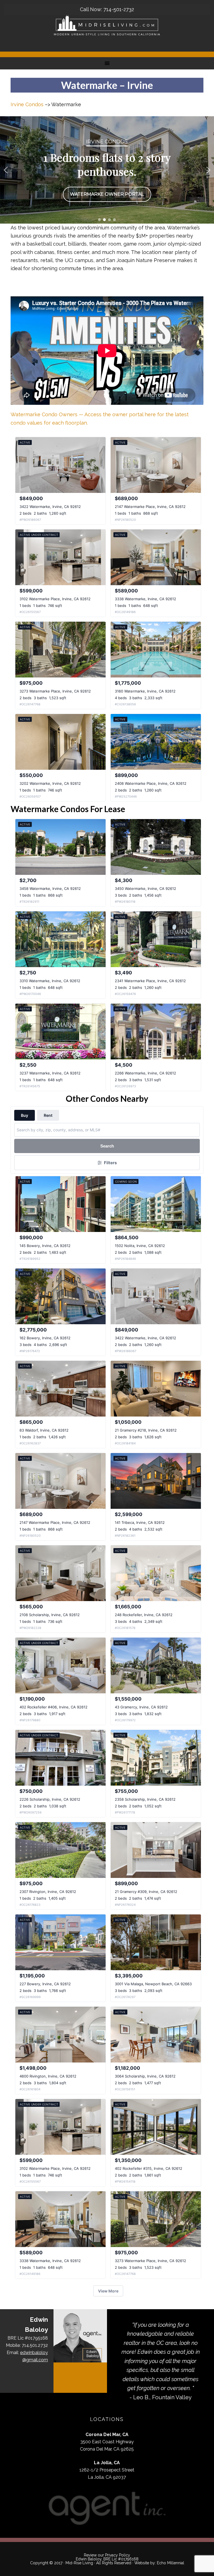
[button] (6, 170)
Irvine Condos (27, 104)
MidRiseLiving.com (107, 25)
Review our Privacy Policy (107, 2555)
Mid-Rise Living (79, 2563)
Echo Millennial (171, 2563)
